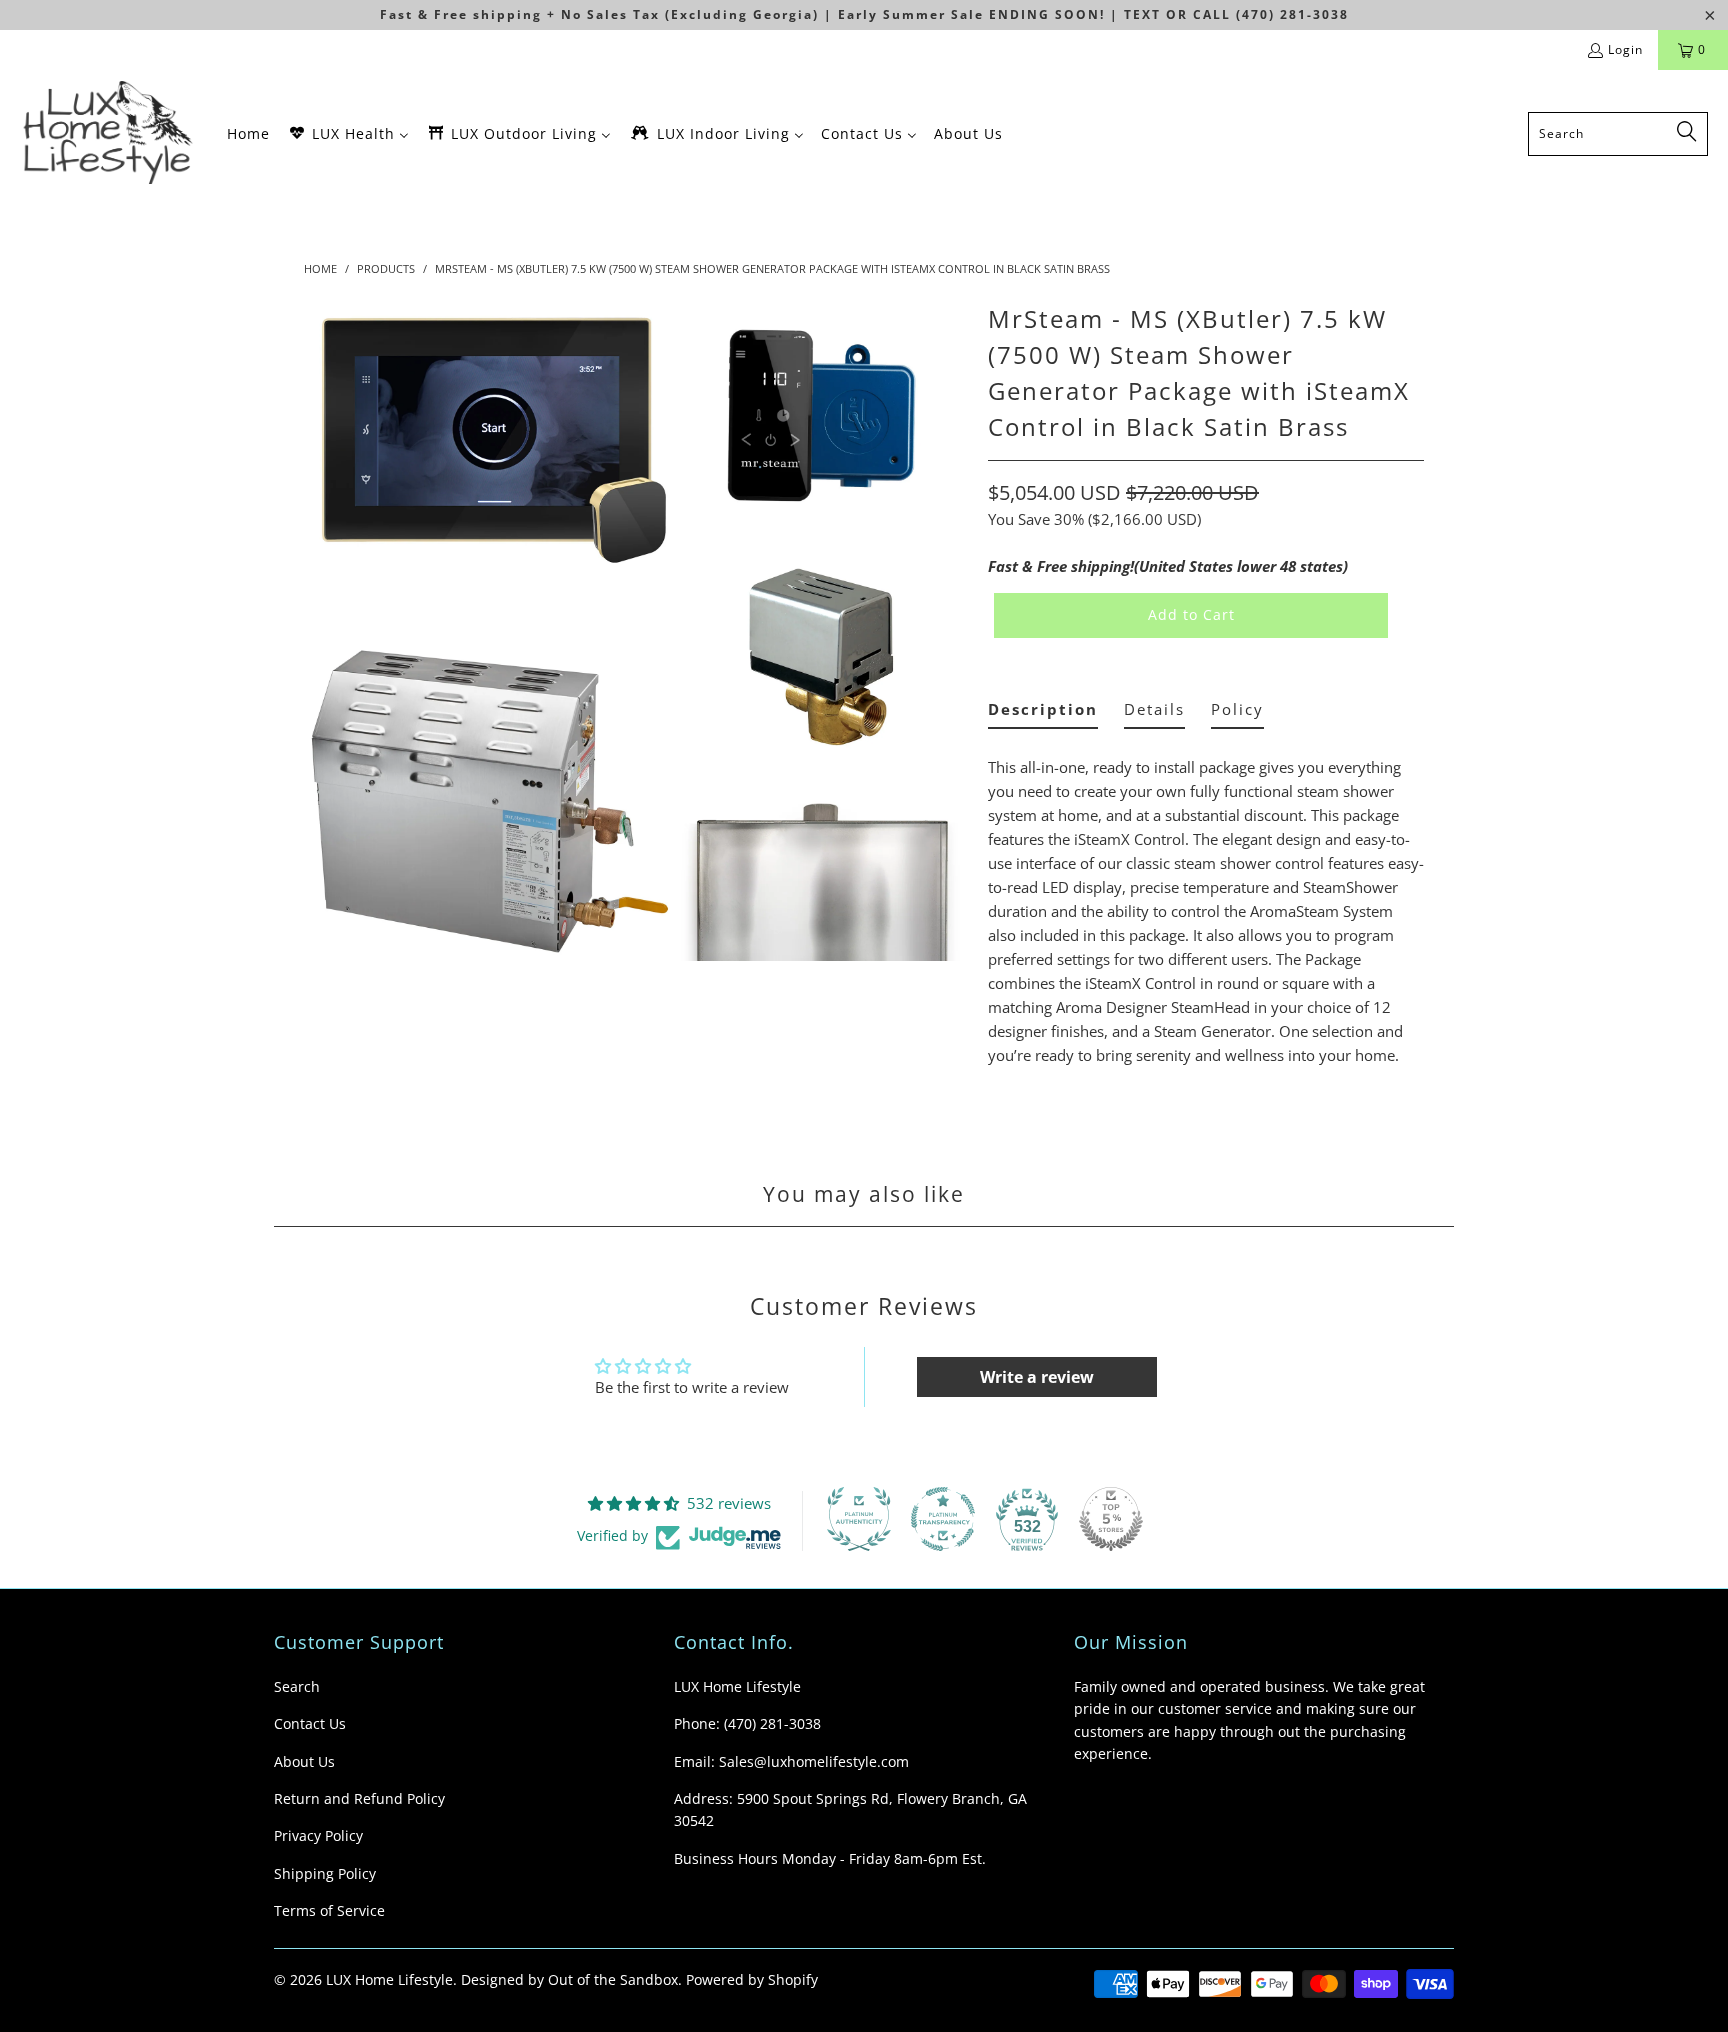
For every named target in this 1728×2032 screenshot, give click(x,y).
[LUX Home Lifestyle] (112, 133)
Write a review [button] (1037, 1377)
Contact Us (310, 1723)
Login (1625, 49)
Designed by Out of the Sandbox (569, 1979)
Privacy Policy (318, 1835)
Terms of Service (329, 1910)
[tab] (1043, 713)
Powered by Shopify (752, 1979)
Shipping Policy (325, 1873)
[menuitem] (248, 133)
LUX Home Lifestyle (389, 1979)
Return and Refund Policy (359, 1798)
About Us (304, 1761)
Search (297, 1686)
